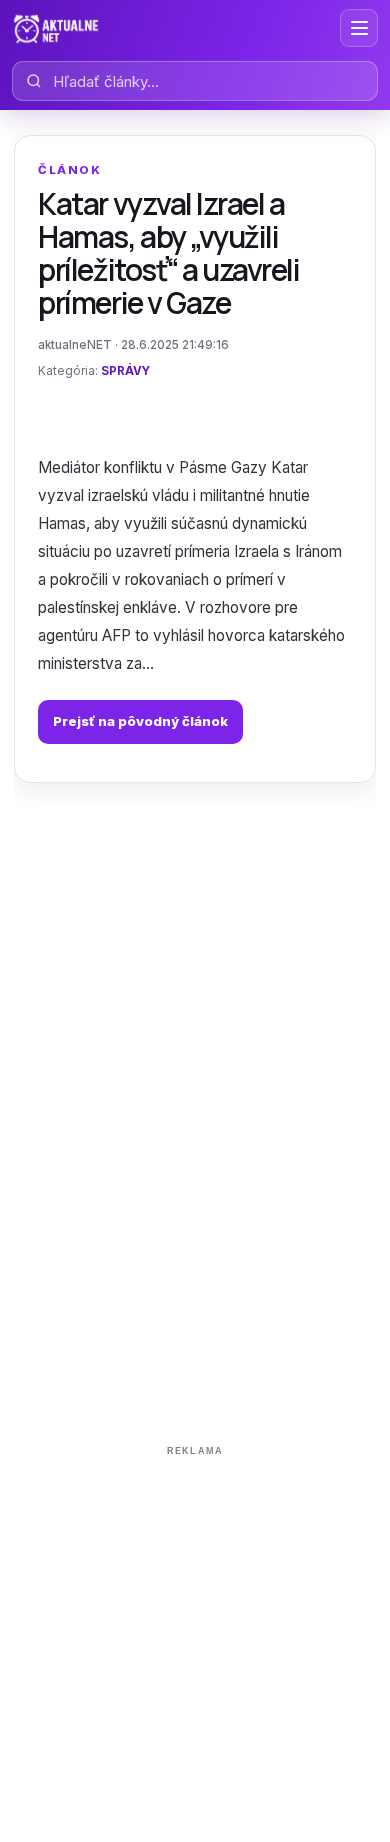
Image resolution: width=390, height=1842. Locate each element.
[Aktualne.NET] (56, 28)
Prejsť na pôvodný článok (140, 721)
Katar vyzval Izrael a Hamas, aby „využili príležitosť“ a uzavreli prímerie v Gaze (168, 253)
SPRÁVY (125, 371)
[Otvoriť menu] (359, 28)
